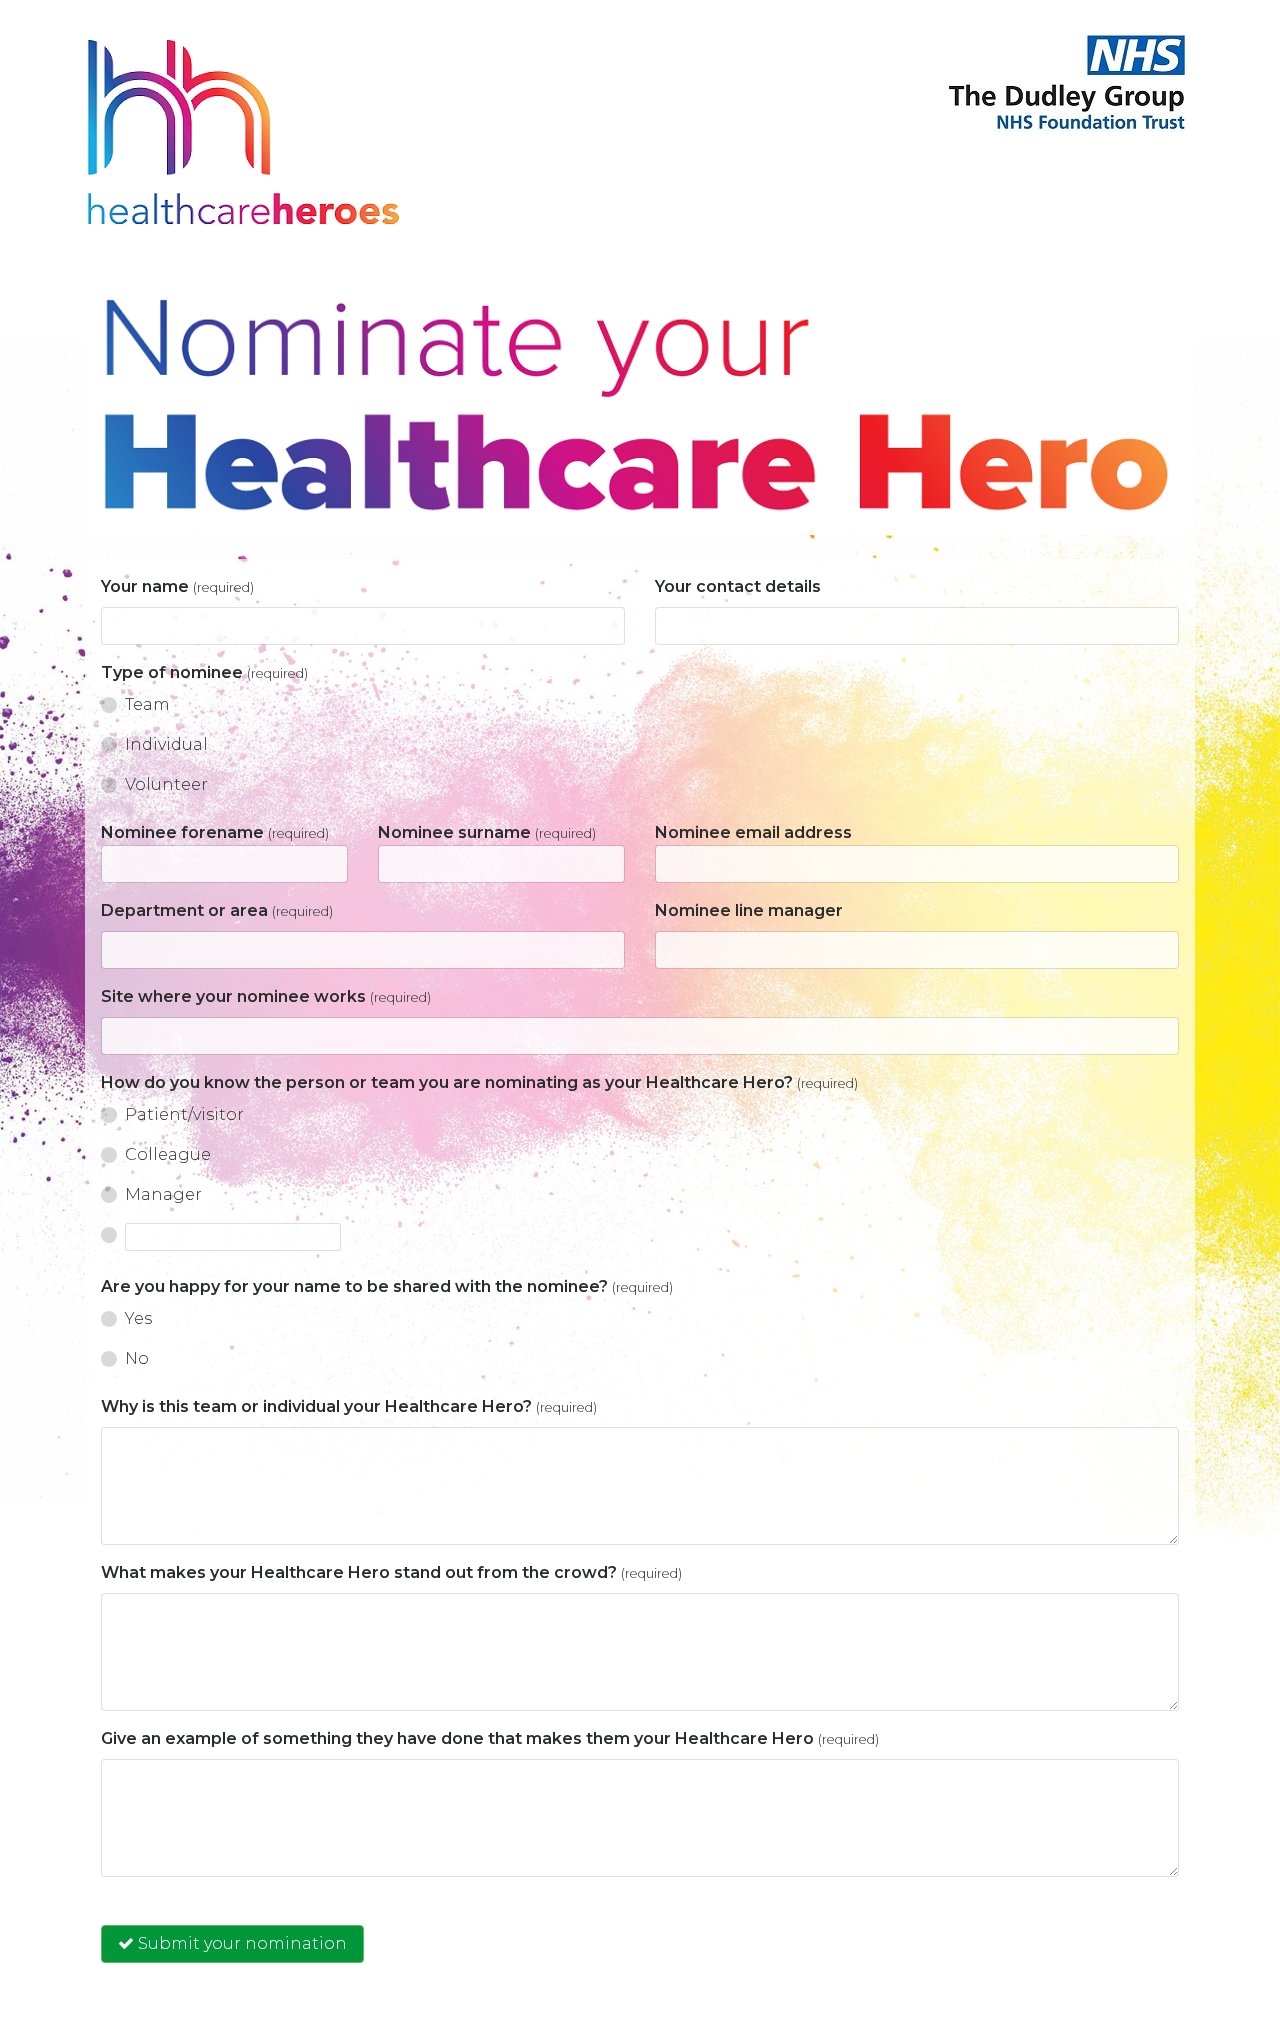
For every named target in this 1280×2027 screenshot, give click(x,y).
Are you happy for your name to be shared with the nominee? (387, 1286)
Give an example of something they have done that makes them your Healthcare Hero (490, 1738)
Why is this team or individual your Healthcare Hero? (349, 1406)
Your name (177, 586)
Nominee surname (487, 832)
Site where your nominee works (266, 996)
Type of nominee (204, 672)
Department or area (217, 910)
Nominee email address (753, 832)
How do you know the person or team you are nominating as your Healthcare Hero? (479, 1082)
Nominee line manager (749, 910)
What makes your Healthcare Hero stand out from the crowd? (391, 1572)
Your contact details (738, 586)
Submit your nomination (240, 1943)
